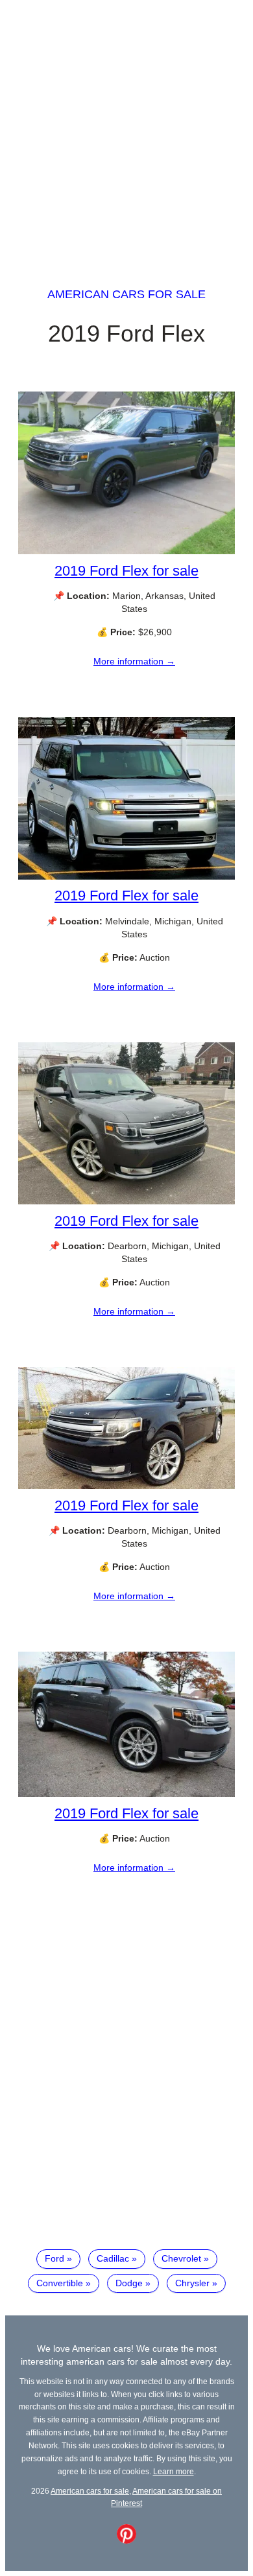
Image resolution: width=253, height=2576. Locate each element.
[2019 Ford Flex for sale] (126, 551)
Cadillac (113, 2258)
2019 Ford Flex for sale (126, 571)
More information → (134, 661)
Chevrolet (181, 2258)
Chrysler (192, 2283)
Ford (54, 2258)
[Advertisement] (126, 132)
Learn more (174, 2471)
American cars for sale (126, 294)
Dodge (129, 2283)
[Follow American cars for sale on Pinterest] (126, 2540)
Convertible (60, 2283)
